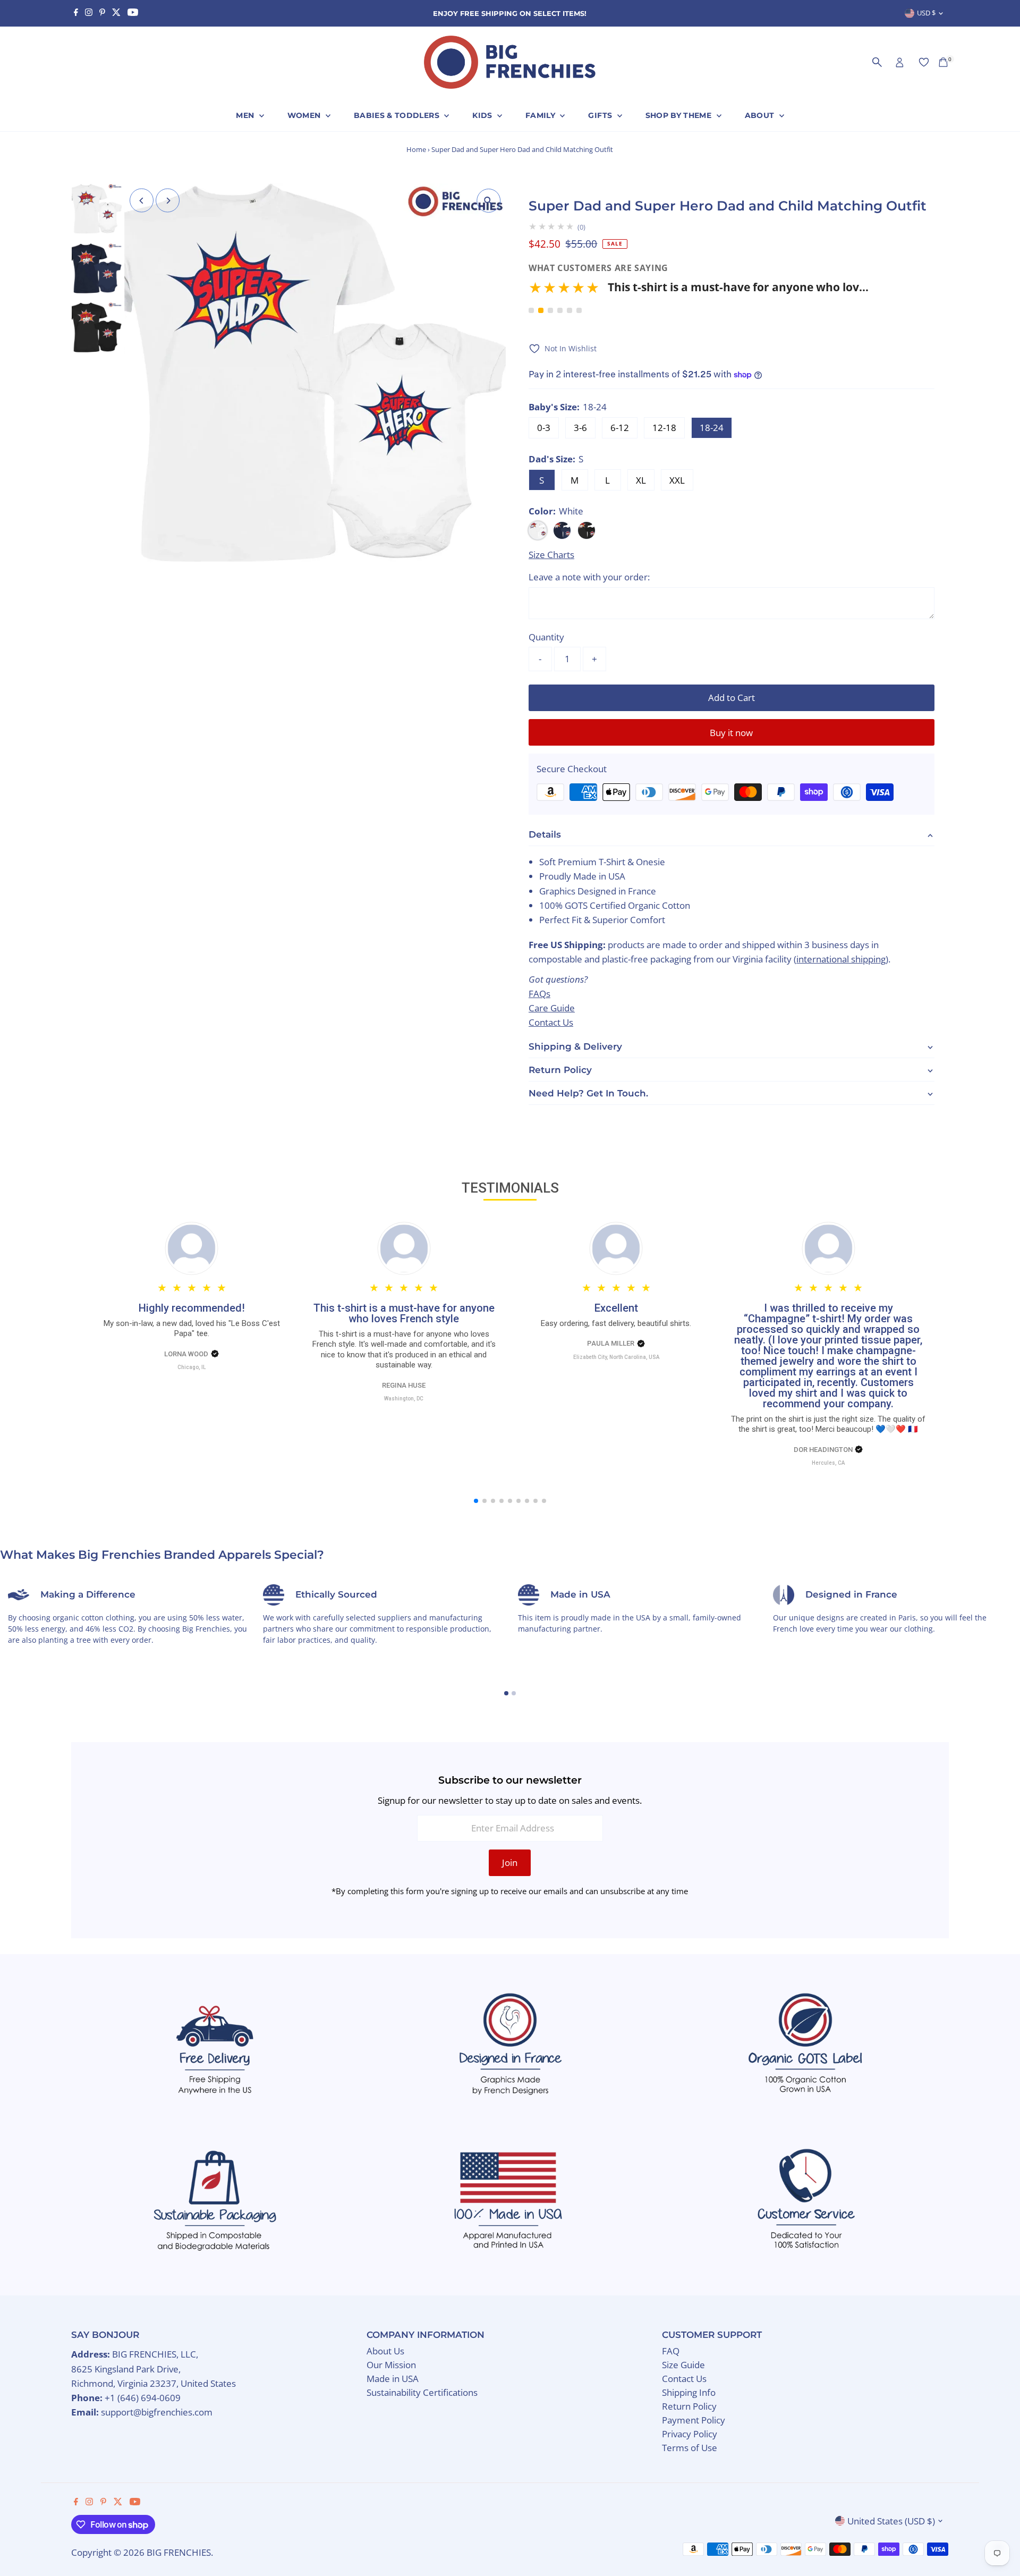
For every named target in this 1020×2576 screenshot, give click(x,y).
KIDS (483, 115)
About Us (385, 2351)
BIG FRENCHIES (179, 2552)
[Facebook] (76, 13)
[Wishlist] (924, 62)
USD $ (926, 13)
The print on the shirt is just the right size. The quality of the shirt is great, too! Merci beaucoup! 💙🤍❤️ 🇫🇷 (828, 1424)
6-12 (620, 428)
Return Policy (689, 2406)
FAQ (671, 2351)
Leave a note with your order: (589, 577)
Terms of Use (690, 2448)
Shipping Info (689, 2392)
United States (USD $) (891, 2521)
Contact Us (684, 2379)
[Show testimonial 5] (569, 310)
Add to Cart (732, 698)
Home (416, 149)
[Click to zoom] (488, 201)
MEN (246, 115)
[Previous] (142, 201)
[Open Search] (877, 62)
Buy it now (731, 733)
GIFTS (601, 115)
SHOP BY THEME (680, 115)
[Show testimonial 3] (550, 310)
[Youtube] (133, 13)
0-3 (544, 428)
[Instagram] (89, 13)
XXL (677, 480)
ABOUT (761, 115)
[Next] (168, 201)
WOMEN (305, 115)
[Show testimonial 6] (579, 310)
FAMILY (541, 115)
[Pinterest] (102, 13)
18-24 (712, 428)
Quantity (546, 637)
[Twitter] (116, 13)
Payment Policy (694, 2420)
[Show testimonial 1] (531, 310)
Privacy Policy (690, 2434)
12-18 (664, 428)
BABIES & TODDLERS (398, 115)
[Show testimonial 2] (541, 310)
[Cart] (943, 62)
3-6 (580, 428)
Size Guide (683, 2365)
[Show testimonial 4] (560, 310)
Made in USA (393, 2379)
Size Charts (551, 555)
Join (510, 1863)
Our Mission (391, 2365)
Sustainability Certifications (422, 2392)
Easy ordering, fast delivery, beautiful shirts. (616, 1323)
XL (641, 480)
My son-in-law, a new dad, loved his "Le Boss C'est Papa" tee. (192, 1329)
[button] (699, 291)
